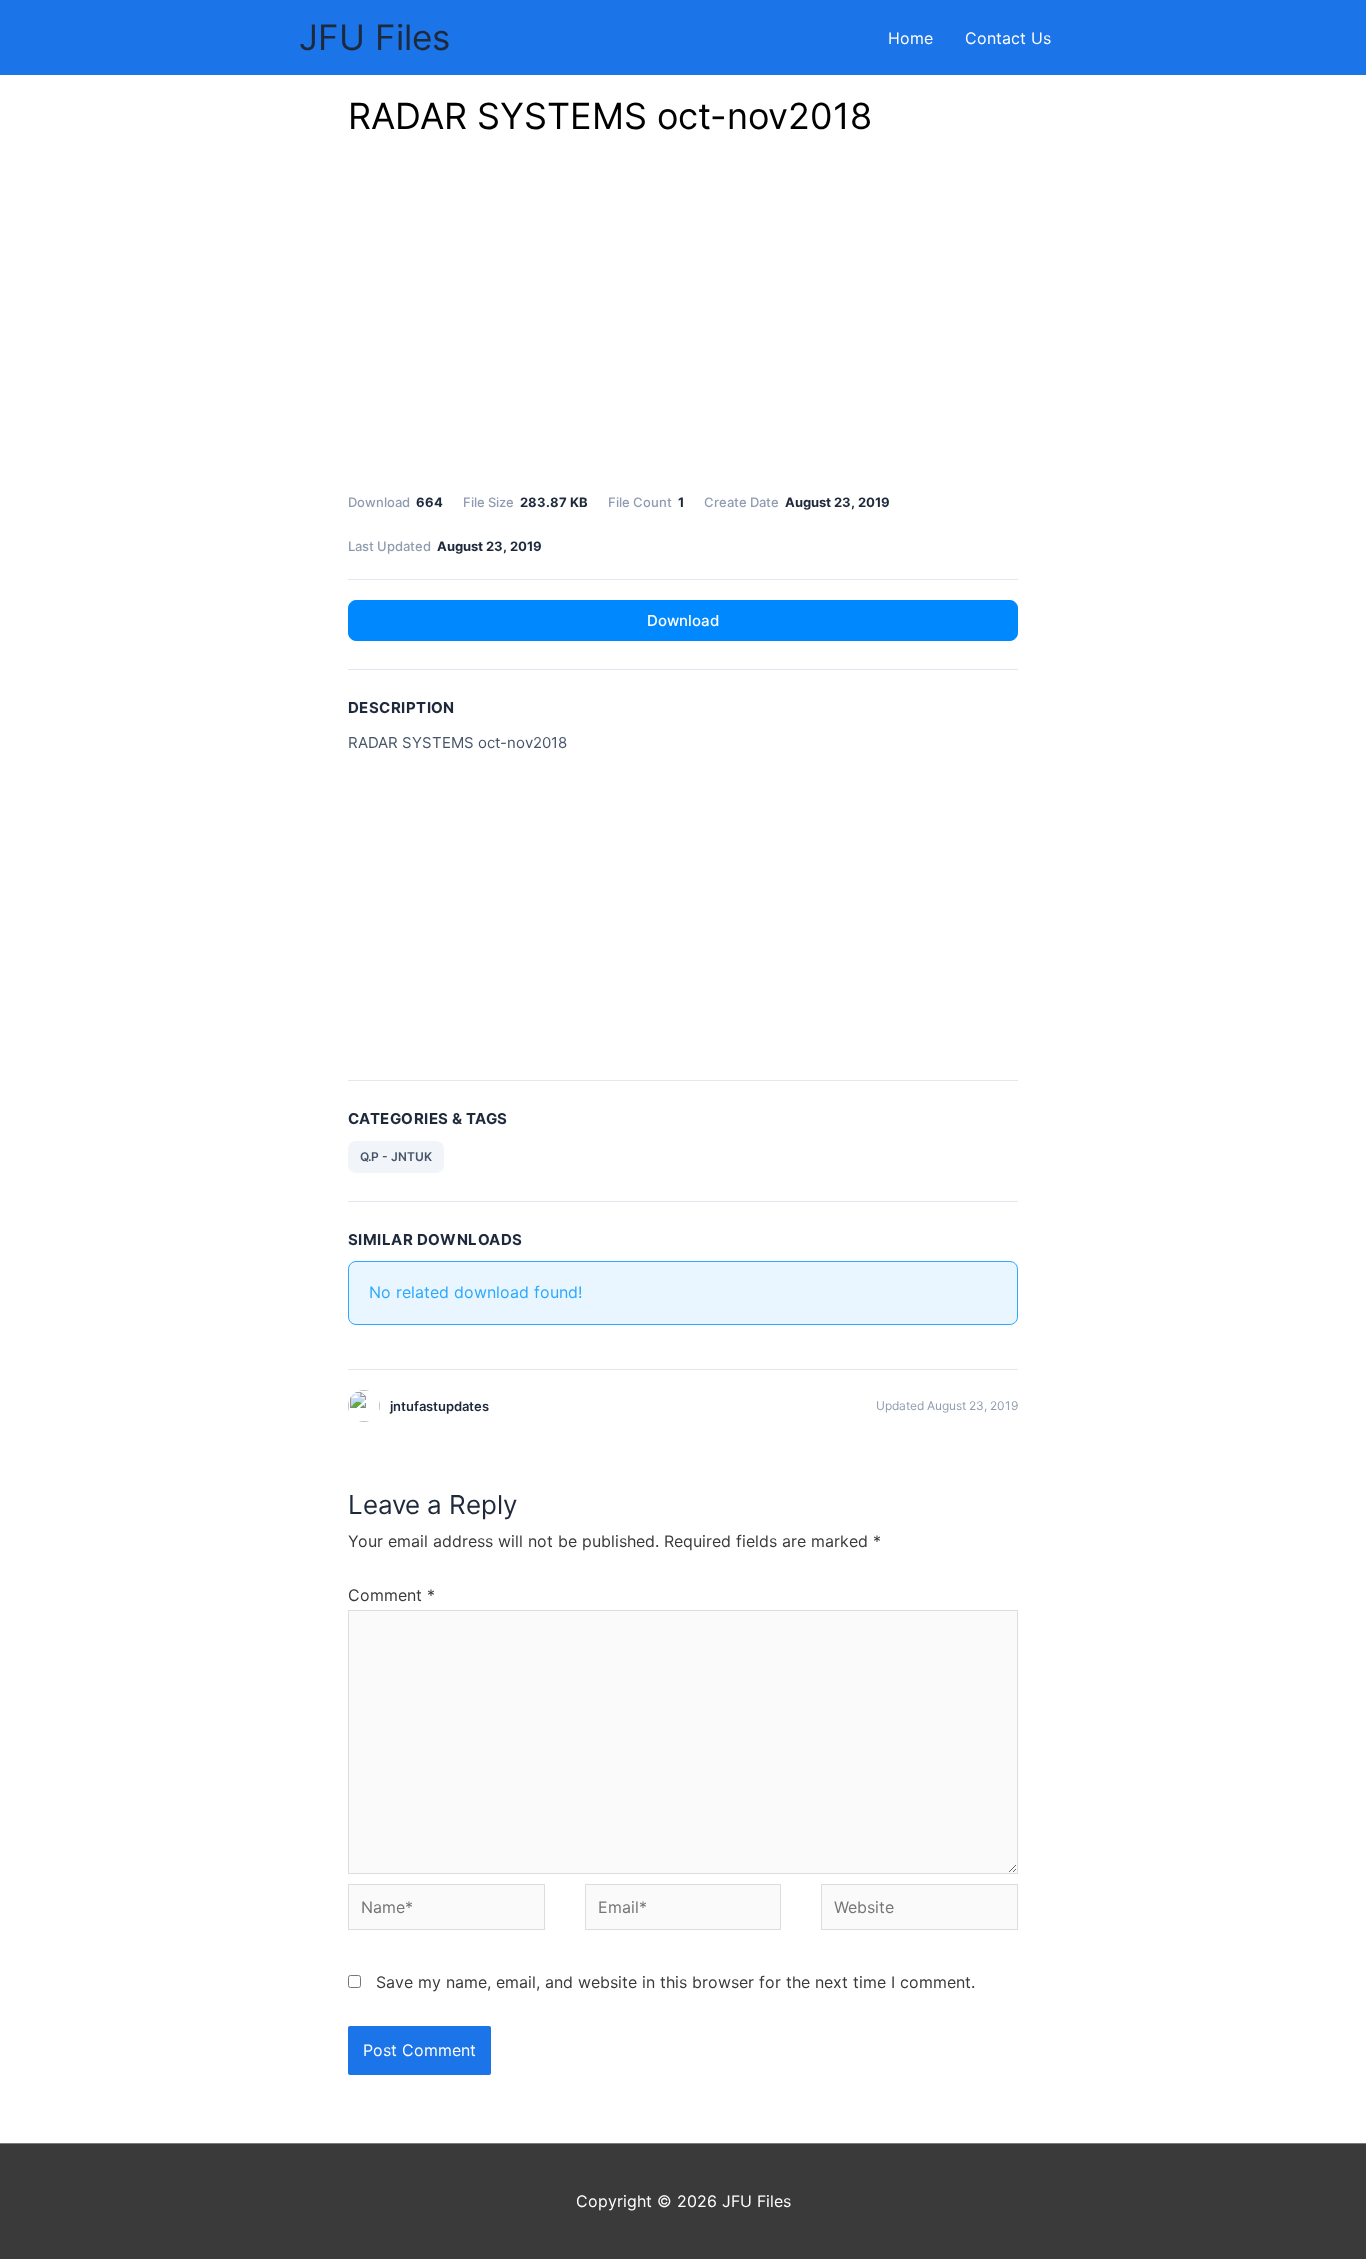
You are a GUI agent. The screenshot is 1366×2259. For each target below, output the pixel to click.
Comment (391, 1595)
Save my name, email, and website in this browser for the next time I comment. (675, 1982)
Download (683, 620)
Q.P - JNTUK (396, 1156)
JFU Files (374, 37)
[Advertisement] (683, 320)
